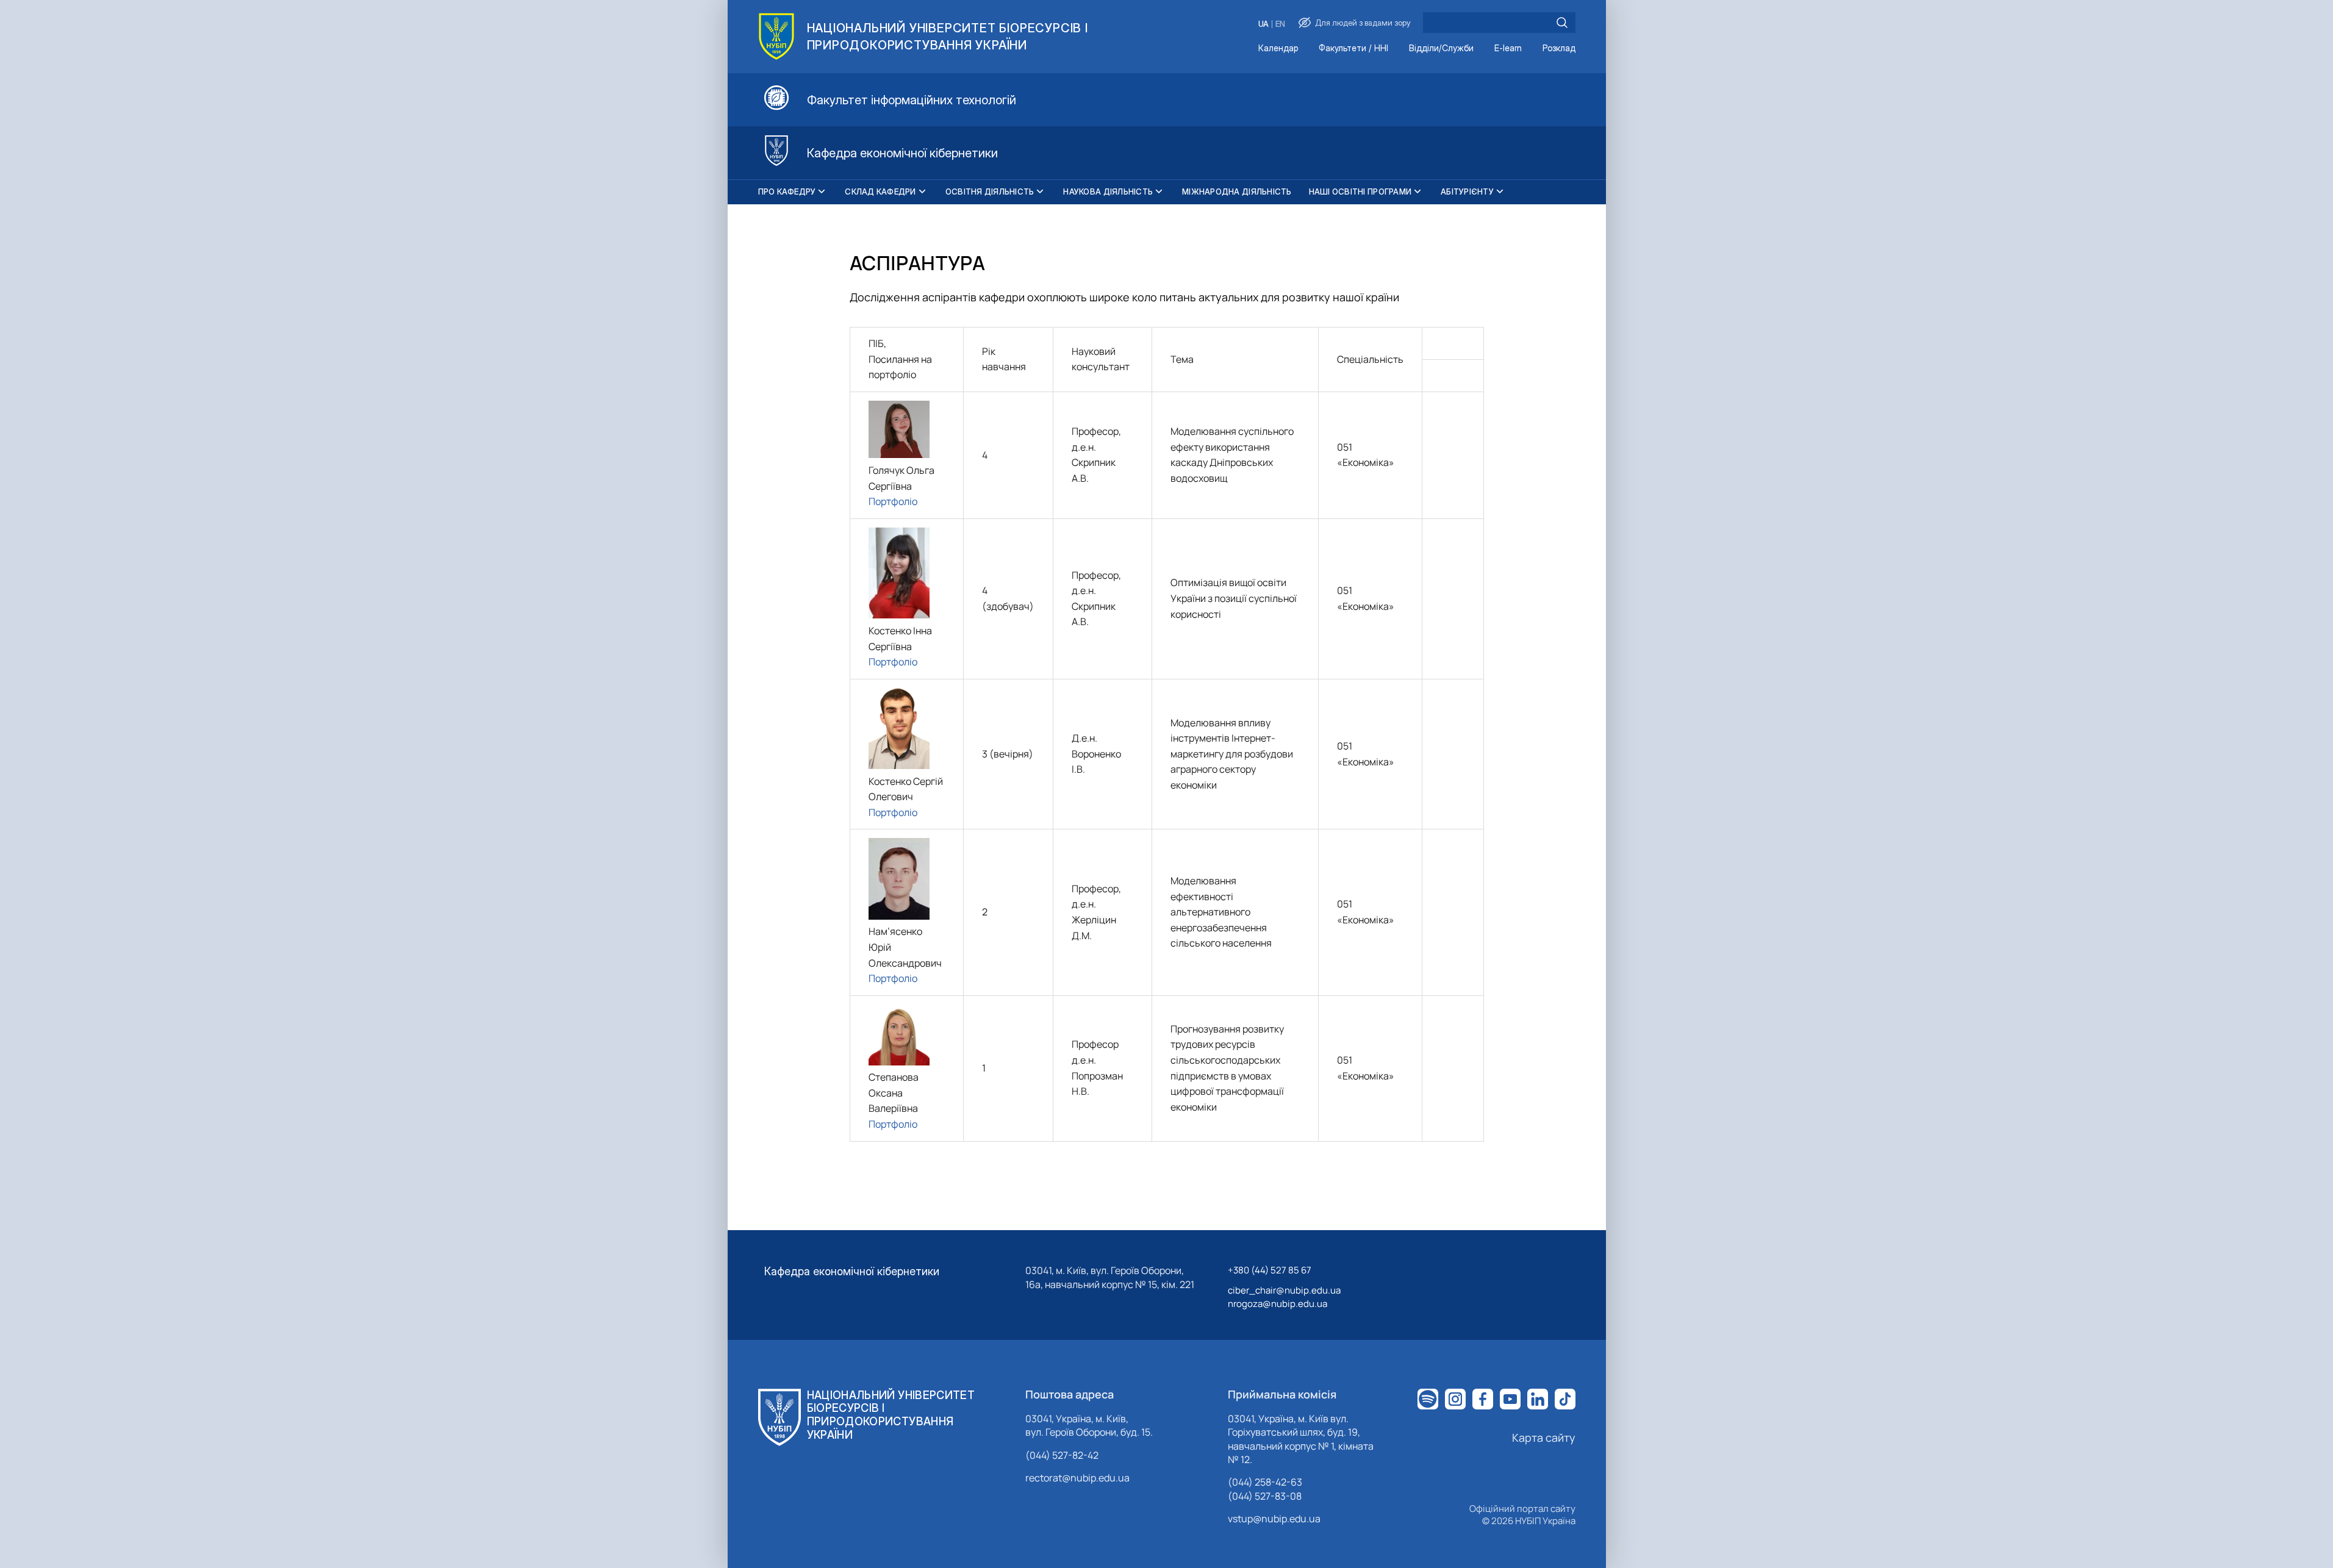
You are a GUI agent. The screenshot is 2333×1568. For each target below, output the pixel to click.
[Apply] (1562, 23)
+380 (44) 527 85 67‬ (1270, 1270)
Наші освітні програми (1360, 192)
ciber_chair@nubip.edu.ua (1284, 1290)
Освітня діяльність (990, 192)
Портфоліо (893, 501)
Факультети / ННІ (1353, 48)
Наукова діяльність (1108, 192)
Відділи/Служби (1441, 48)
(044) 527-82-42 (1062, 1455)
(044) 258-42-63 (1265, 1482)
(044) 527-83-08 (1265, 1496)
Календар (1278, 48)
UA (1263, 24)
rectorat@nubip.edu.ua (1077, 1478)
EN (1280, 24)
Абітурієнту (1467, 192)
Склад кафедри (880, 192)
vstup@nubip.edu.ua (1274, 1519)
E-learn (1508, 48)
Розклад (1559, 48)
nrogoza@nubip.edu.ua (1278, 1304)
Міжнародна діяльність (1237, 192)
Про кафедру (787, 192)
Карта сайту (1544, 1437)
